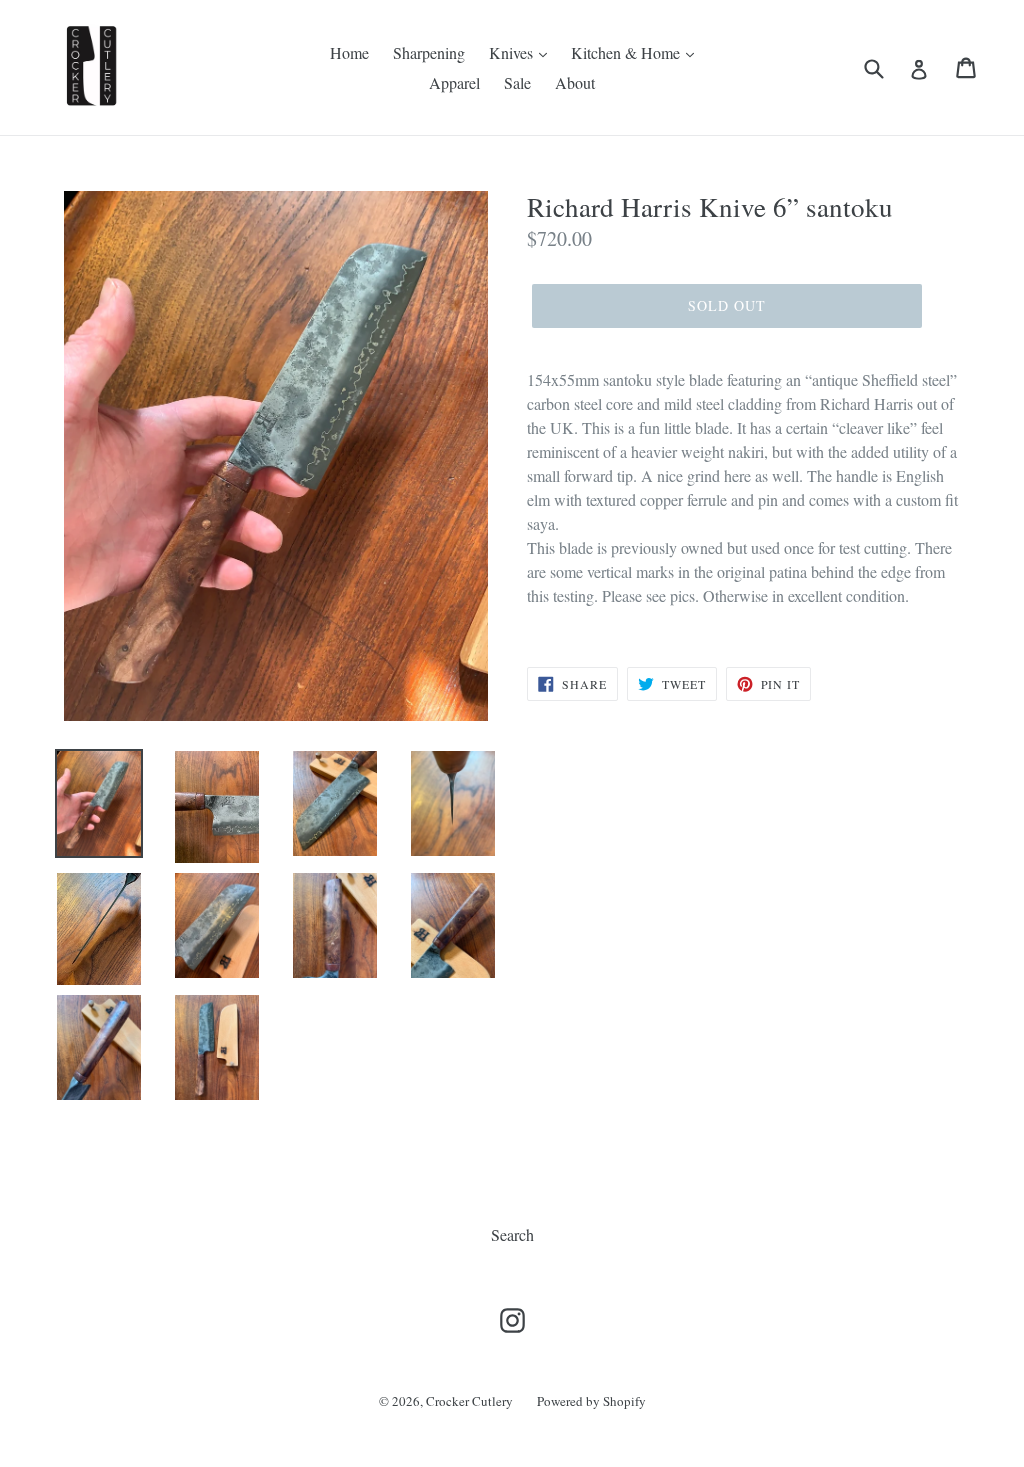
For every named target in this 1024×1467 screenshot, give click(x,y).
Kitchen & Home (627, 52)
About (575, 82)
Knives (513, 52)
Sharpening (429, 52)
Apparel (454, 82)
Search (512, 1234)
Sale (517, 82)
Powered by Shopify (591, 1401)
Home (349, 52)
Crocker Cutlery (469, 1401)
